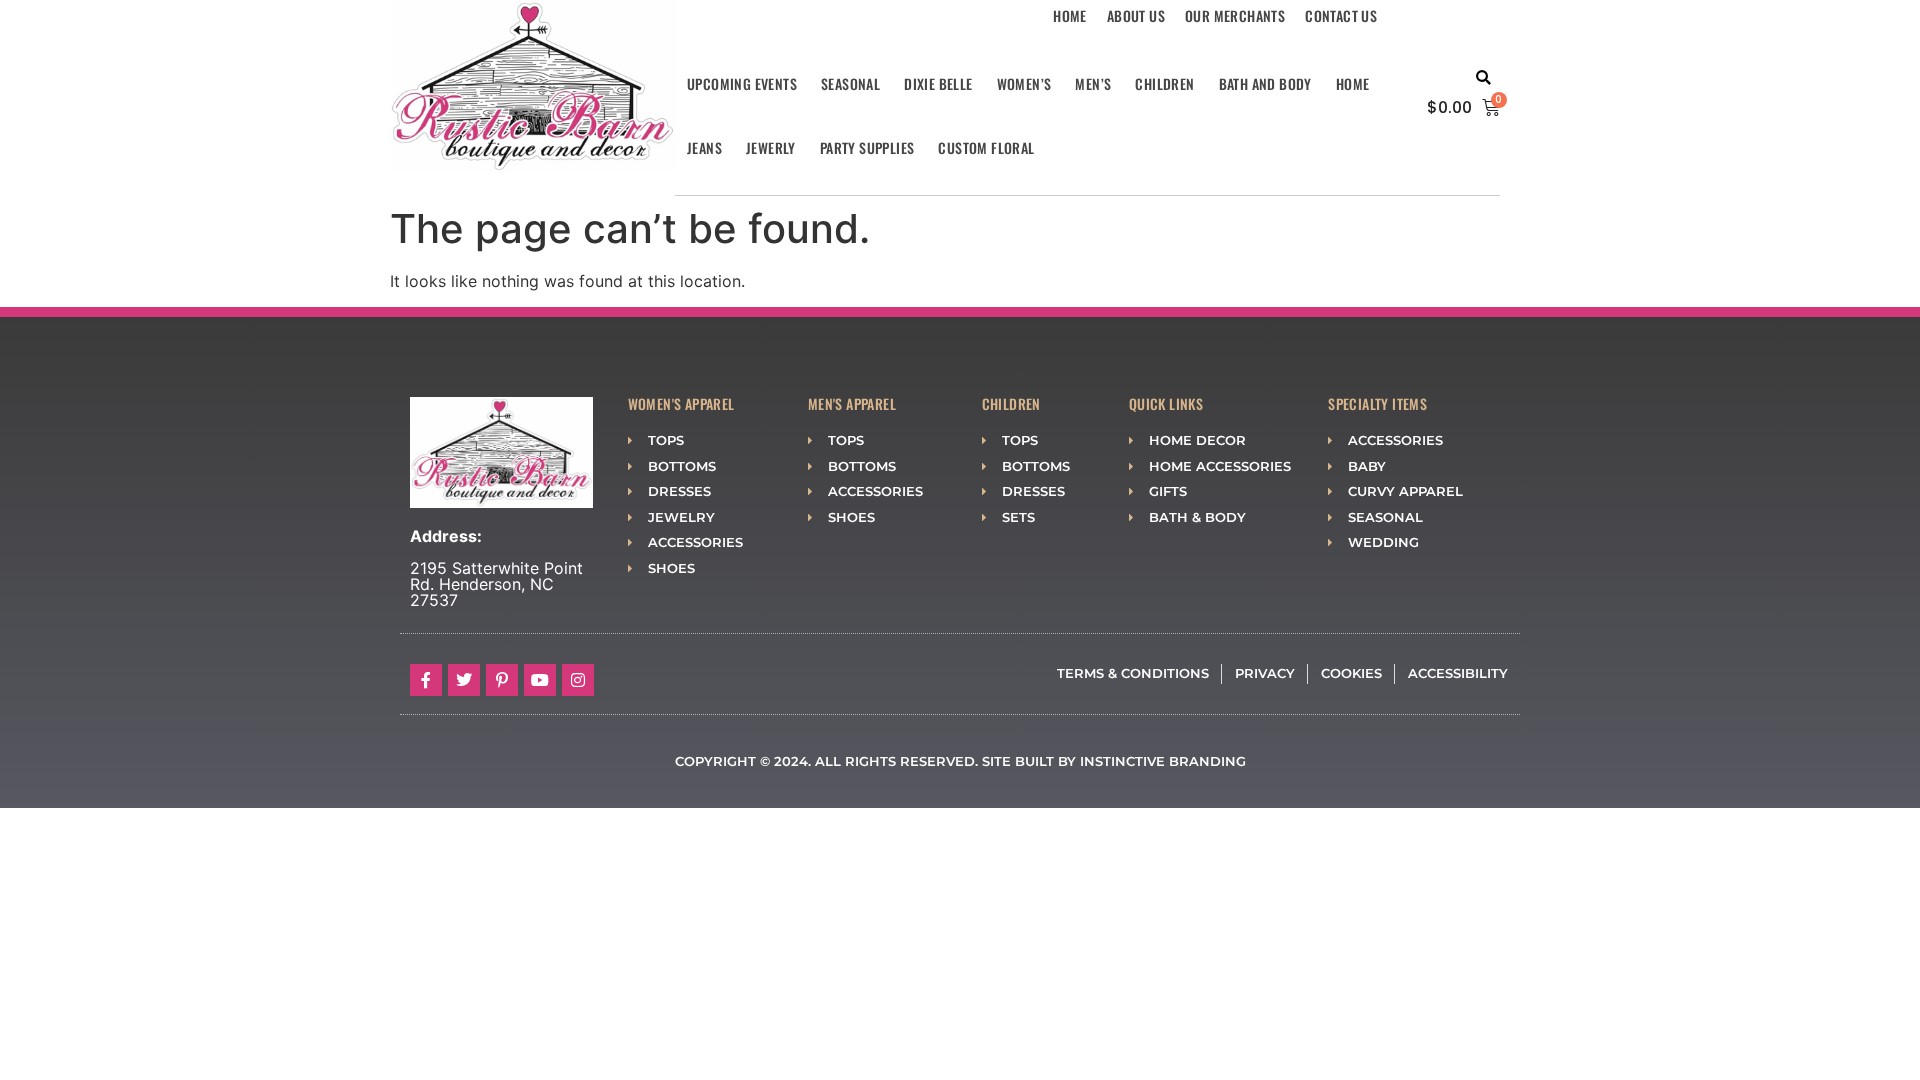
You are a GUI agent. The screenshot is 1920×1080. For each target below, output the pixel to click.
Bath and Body (1265, 83)
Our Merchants (1235, 15)
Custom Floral (986, 147)
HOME (1353, 83)
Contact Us (1341, 15)
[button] (1483, 78)
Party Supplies (867, 147)
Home (1070, 15)
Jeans (704, 147)
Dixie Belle (938, 83)
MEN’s (1093, 83)
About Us (1136, 15)
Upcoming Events (742, 83)
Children (1164, 83)
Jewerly (771, 147)
